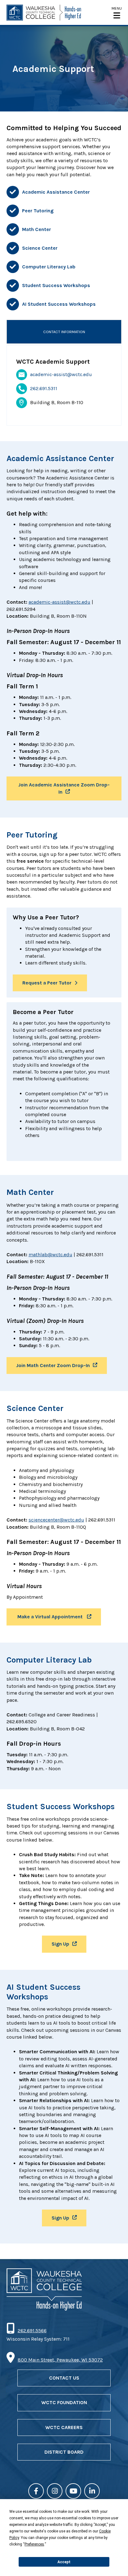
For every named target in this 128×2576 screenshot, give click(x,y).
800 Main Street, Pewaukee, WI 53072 (60, 2360)
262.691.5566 (32, 2331)
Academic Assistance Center (56, 192)
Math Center (37, 229)
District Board (64, 2452)
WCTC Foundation (64, 2402)
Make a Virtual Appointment (50, 1617)
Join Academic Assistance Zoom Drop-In (64, 788)
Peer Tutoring (38, 211)
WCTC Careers (64, 2427)
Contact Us (64, 2378)
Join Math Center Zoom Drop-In (53, 1365)
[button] (117, 13)
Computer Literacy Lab (49, 267)
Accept (64, 2562)
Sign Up (60, 1944)
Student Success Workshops (56, 285)
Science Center (40, 248)
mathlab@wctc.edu (50, 1255)
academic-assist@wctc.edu (61, 374)
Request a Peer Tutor (47, 983)
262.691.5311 (44, 388)
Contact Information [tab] (64, 332)
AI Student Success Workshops (59, 304)
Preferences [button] (34, 2544)
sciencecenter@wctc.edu (56, 1520)
